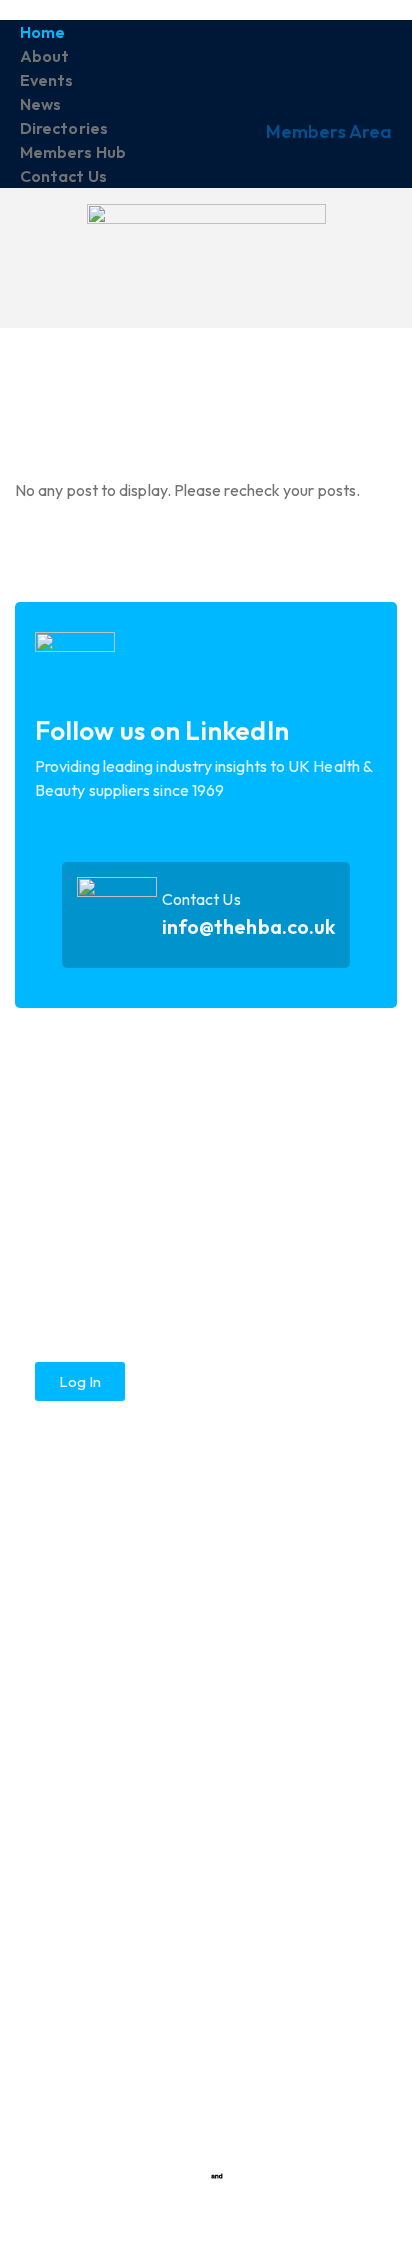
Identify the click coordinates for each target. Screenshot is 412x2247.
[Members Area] (367, 71)
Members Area (329, 131)
